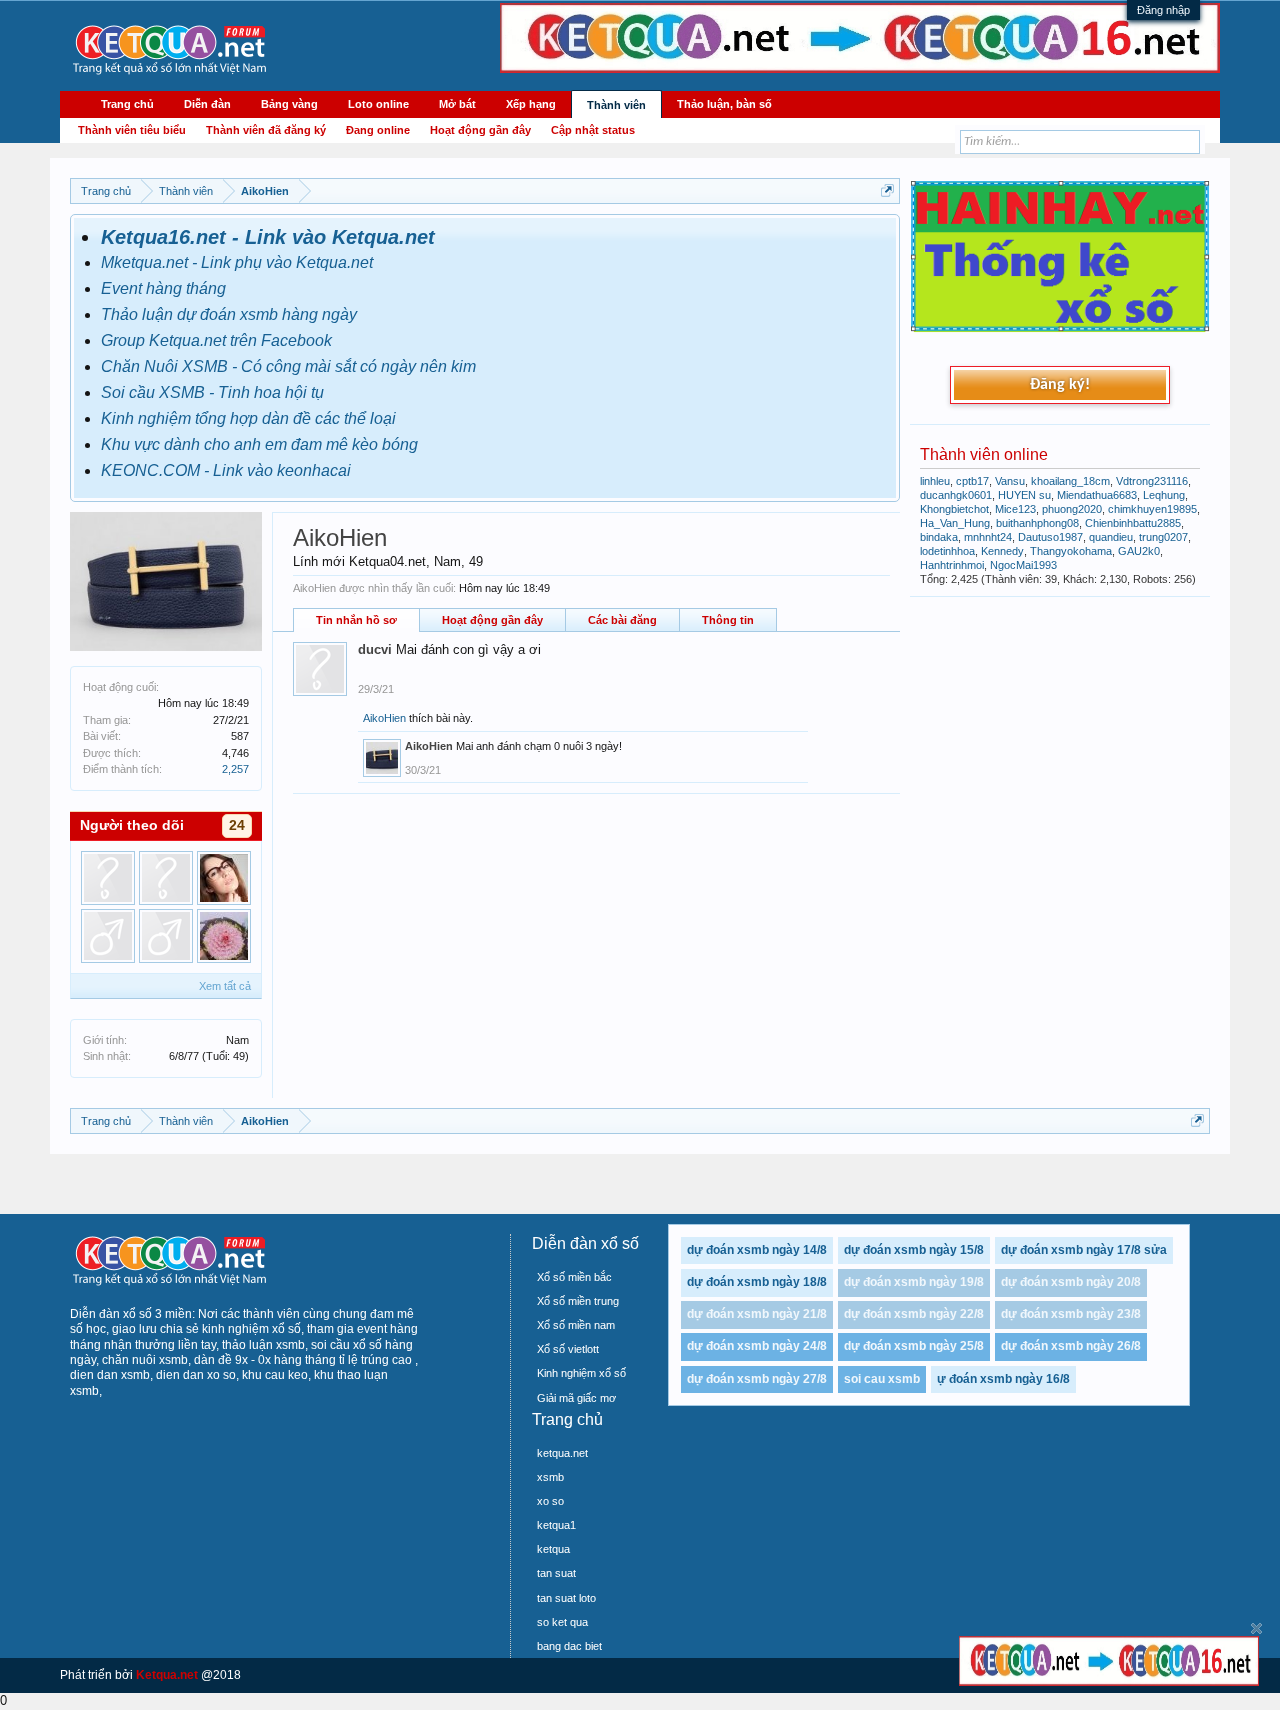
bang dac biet (569, 1646)
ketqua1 (556, 1525)
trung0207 (1163, 537)
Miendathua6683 (1097, 495)
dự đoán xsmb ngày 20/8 (1071, 1282)
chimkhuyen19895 (1152, 509)
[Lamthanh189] (224, 878)
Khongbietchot (954, 509)
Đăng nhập (1163, 10)
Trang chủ (127, 104)
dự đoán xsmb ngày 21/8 (757, 1314)
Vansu (1010, 481)
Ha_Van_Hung (955, 523)
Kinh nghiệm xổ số (581, 1373)
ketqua (553, 1549)
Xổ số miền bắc (574, 1277)
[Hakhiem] (166, 936)
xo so (550, 1501)
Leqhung (1164, 495)
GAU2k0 (1139, 551)
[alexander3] (166, 878)
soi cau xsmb (882, 1379)
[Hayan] (108, 936)
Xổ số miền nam (576, 1325)
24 (237, 825)
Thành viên (616, 105)
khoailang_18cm (1070, 481)
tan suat (556, 1573)
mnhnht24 (988, 537)
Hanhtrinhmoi (952, 565)
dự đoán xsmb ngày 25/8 (914, 1346)
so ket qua (562, 1622)
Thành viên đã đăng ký (266, 130)
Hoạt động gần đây (492, 620)
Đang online (378, 130)
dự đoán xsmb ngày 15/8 (914, 1250)
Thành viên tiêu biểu (132, 130)
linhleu (935, 481)
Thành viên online (984, 454)
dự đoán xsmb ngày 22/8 (914, 1314)
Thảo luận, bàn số (724, 104)
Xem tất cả (225, 986)
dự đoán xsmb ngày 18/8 (757, 1282)
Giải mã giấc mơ (576, 1398)
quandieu (1111, 537)
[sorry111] (224, 936)
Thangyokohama (1071, 551)
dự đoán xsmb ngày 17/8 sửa (1084, 1250)
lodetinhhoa (947, 551)
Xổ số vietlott (568, 1349)
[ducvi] (108, 878)
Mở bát (457, 104)
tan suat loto (566, 1598)
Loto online (378, 104)
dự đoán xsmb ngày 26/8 (1071, 1346)
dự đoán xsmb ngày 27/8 (757, 1379)
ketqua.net (562, 1453)
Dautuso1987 (1050, 537)
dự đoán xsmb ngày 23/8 (1071, 1314)
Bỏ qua (1256, 1628)
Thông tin (728, 620)
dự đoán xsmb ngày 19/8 (914, 1282)
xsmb (550, 1477)
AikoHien (384, 718)
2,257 (235, 769)
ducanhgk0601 (956, 495)
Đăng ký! (1060, 385)
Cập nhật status (593, 130)
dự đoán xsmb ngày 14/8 (757, 1250)
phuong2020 (1072, 509)
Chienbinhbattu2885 (1133, 523)
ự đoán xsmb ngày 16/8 (1003, 1379)
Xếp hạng (531, 104)
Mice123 (1015, 509)
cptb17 (972, 481)
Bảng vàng (289, 104)
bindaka (939, 537)
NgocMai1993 (1023, 565)
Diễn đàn (207, 104)
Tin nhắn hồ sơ (356, 620)
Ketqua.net (167, 1675)
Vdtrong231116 (1152, 481)
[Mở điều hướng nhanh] (887, 190)
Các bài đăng (622, 620)
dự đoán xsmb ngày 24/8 (757, 1346)
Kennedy (1002, 551)
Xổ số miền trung (578, 1301)
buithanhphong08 (1037, 523)
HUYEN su (1024, 495)
